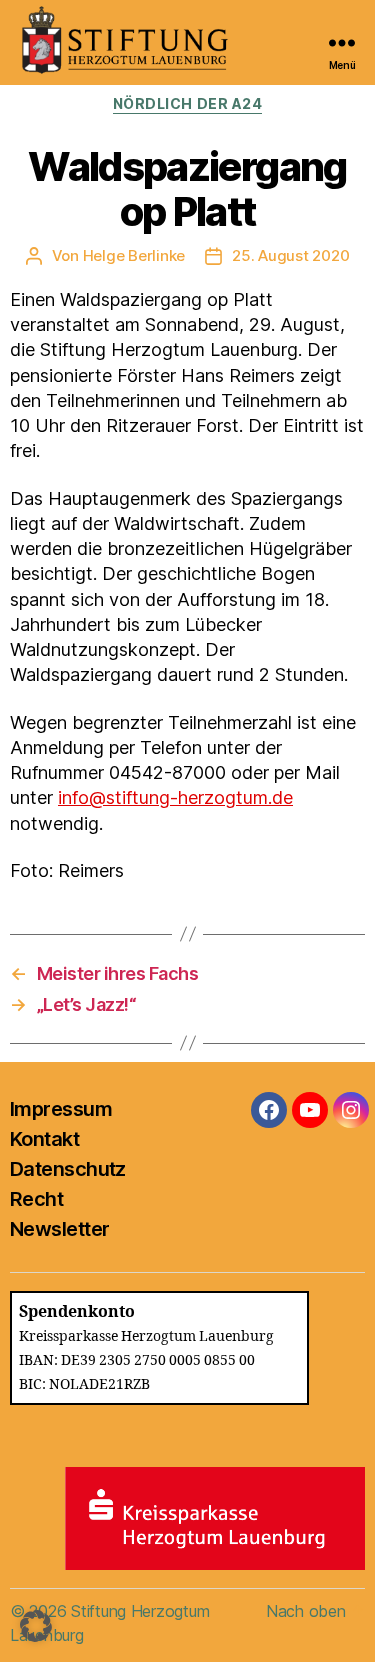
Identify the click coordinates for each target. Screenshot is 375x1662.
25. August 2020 (290, 255)
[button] (36, 1626)
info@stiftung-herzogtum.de (175, 797)
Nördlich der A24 (187, 103)
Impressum (61, 1109)
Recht (36, 1199)
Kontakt (44, 1139)
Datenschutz (68, 1169)
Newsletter (59, 1229)
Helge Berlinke (134, 255)
